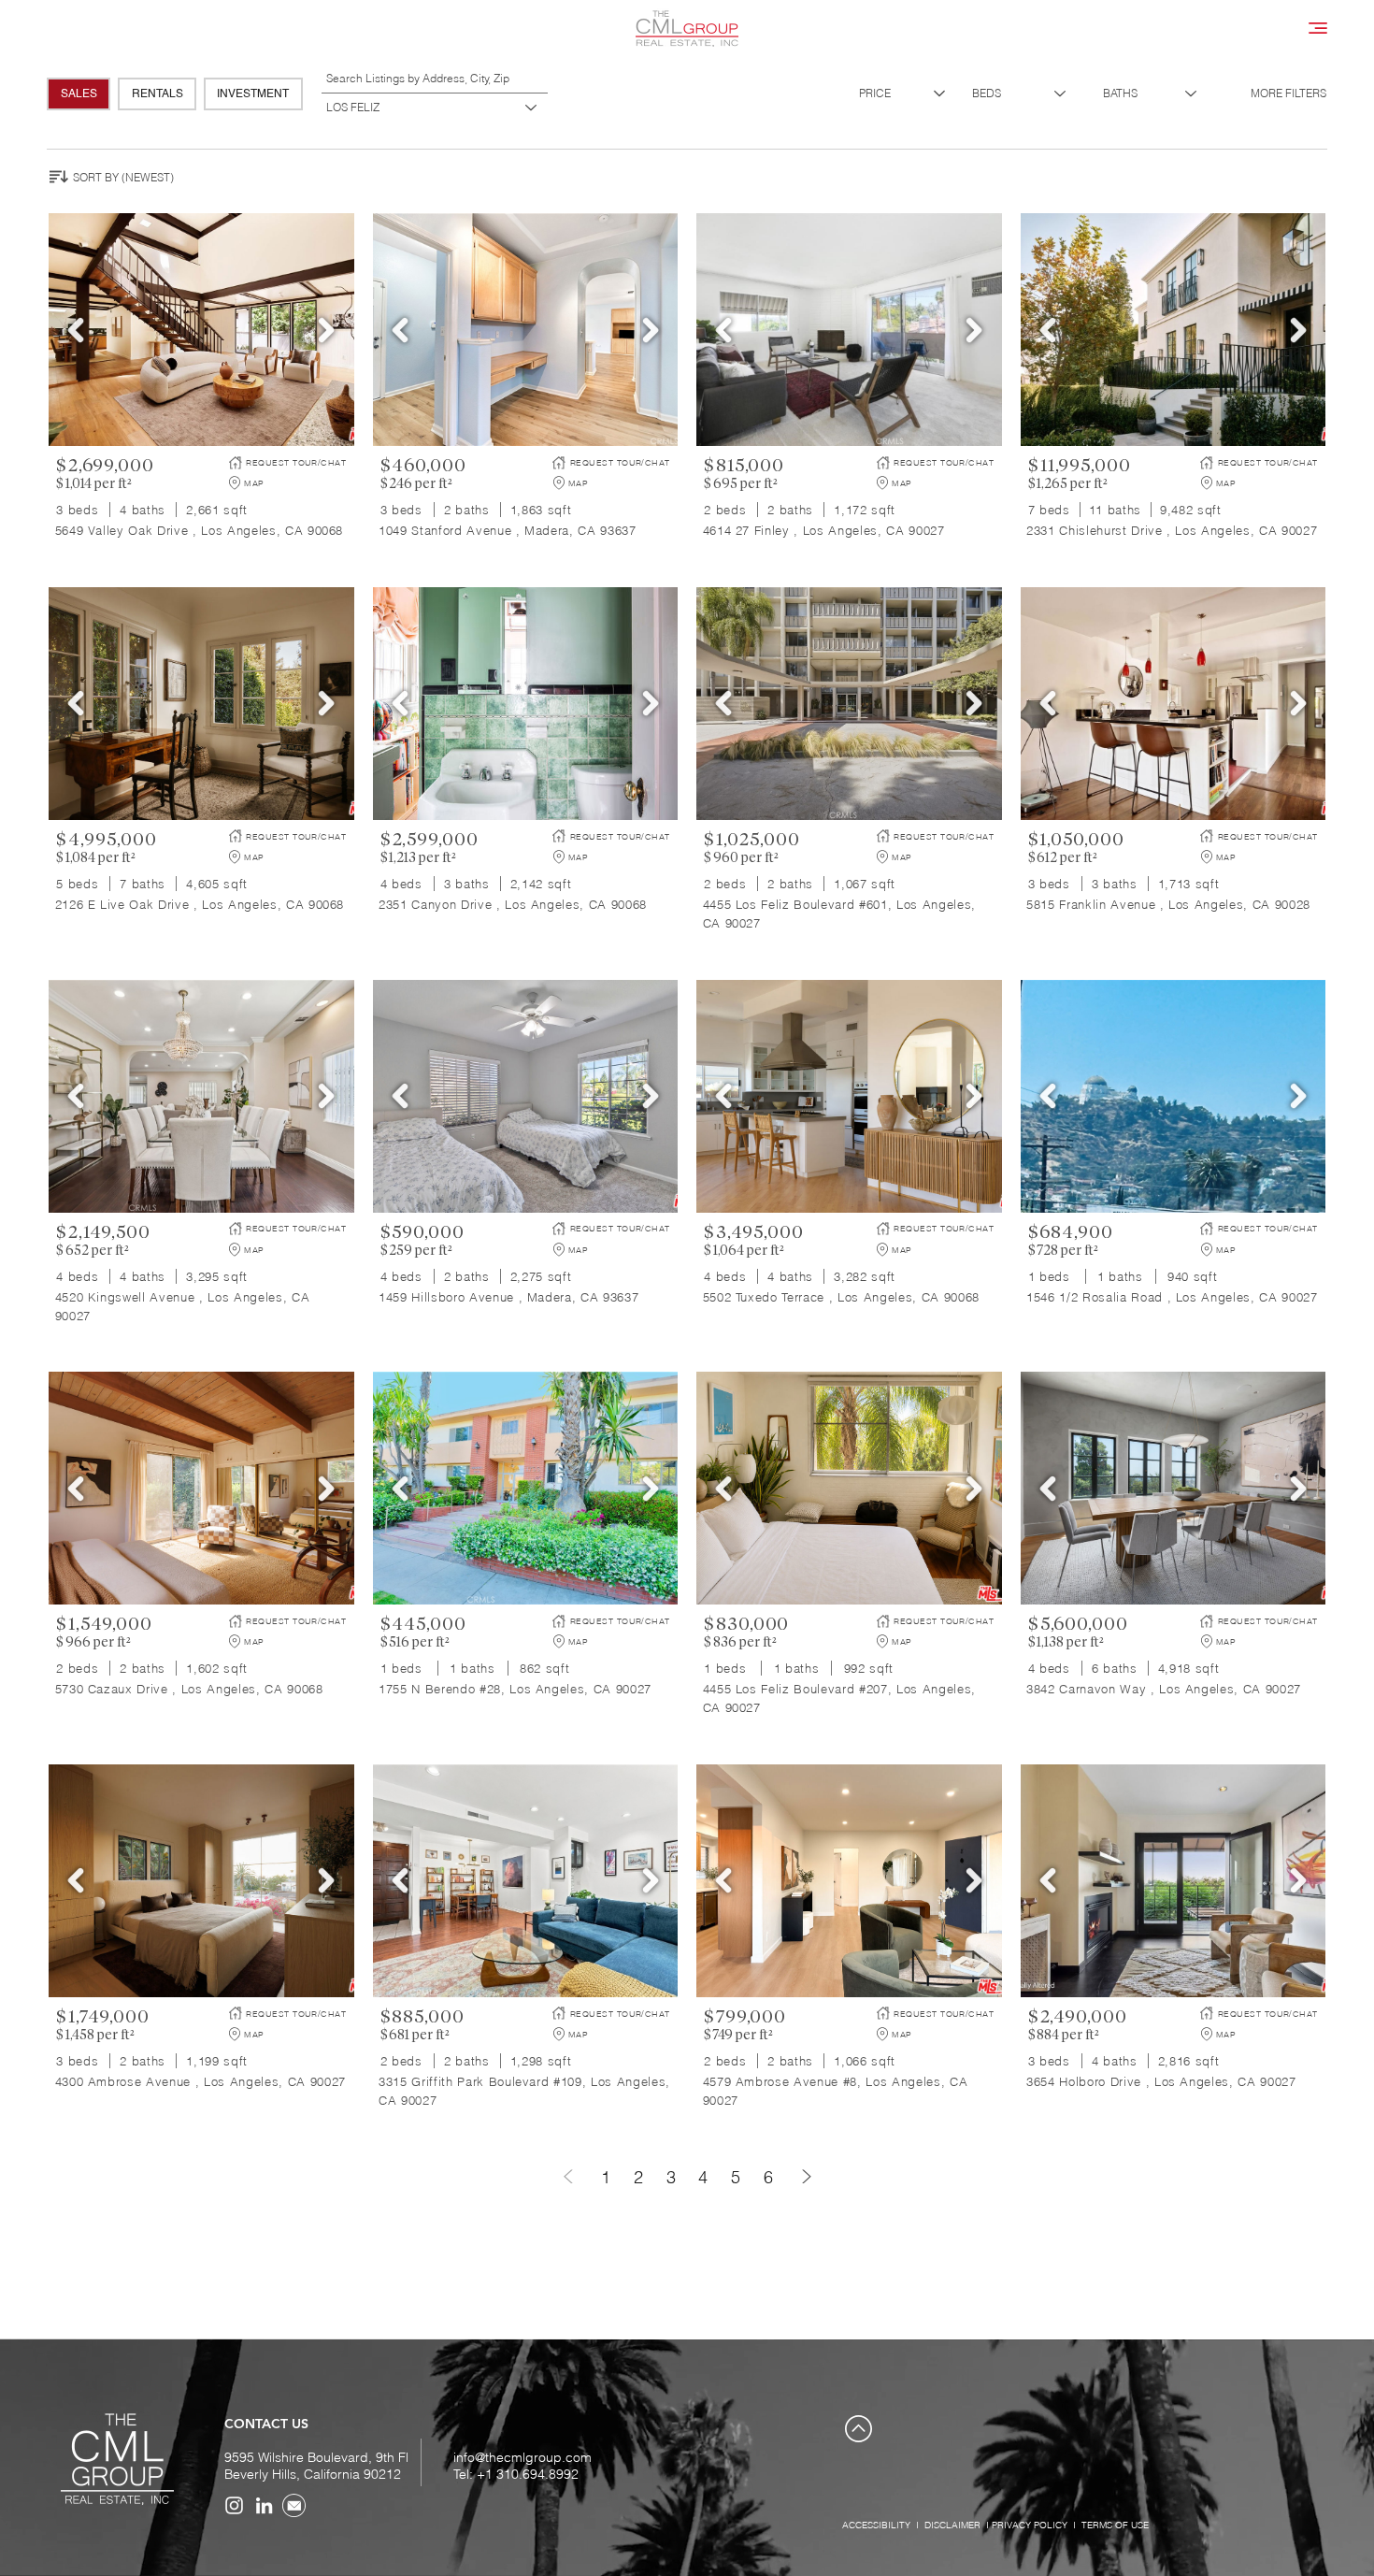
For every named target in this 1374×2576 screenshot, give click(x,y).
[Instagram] (234, 2505)
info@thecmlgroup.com (522, 2457)
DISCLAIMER (952, 2525)
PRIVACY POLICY (1030, 2525)
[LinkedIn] (264, 2505)
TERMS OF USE (1115, 2525)
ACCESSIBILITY (876, 2525)
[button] (1318, 28)
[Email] (294, 2505)
